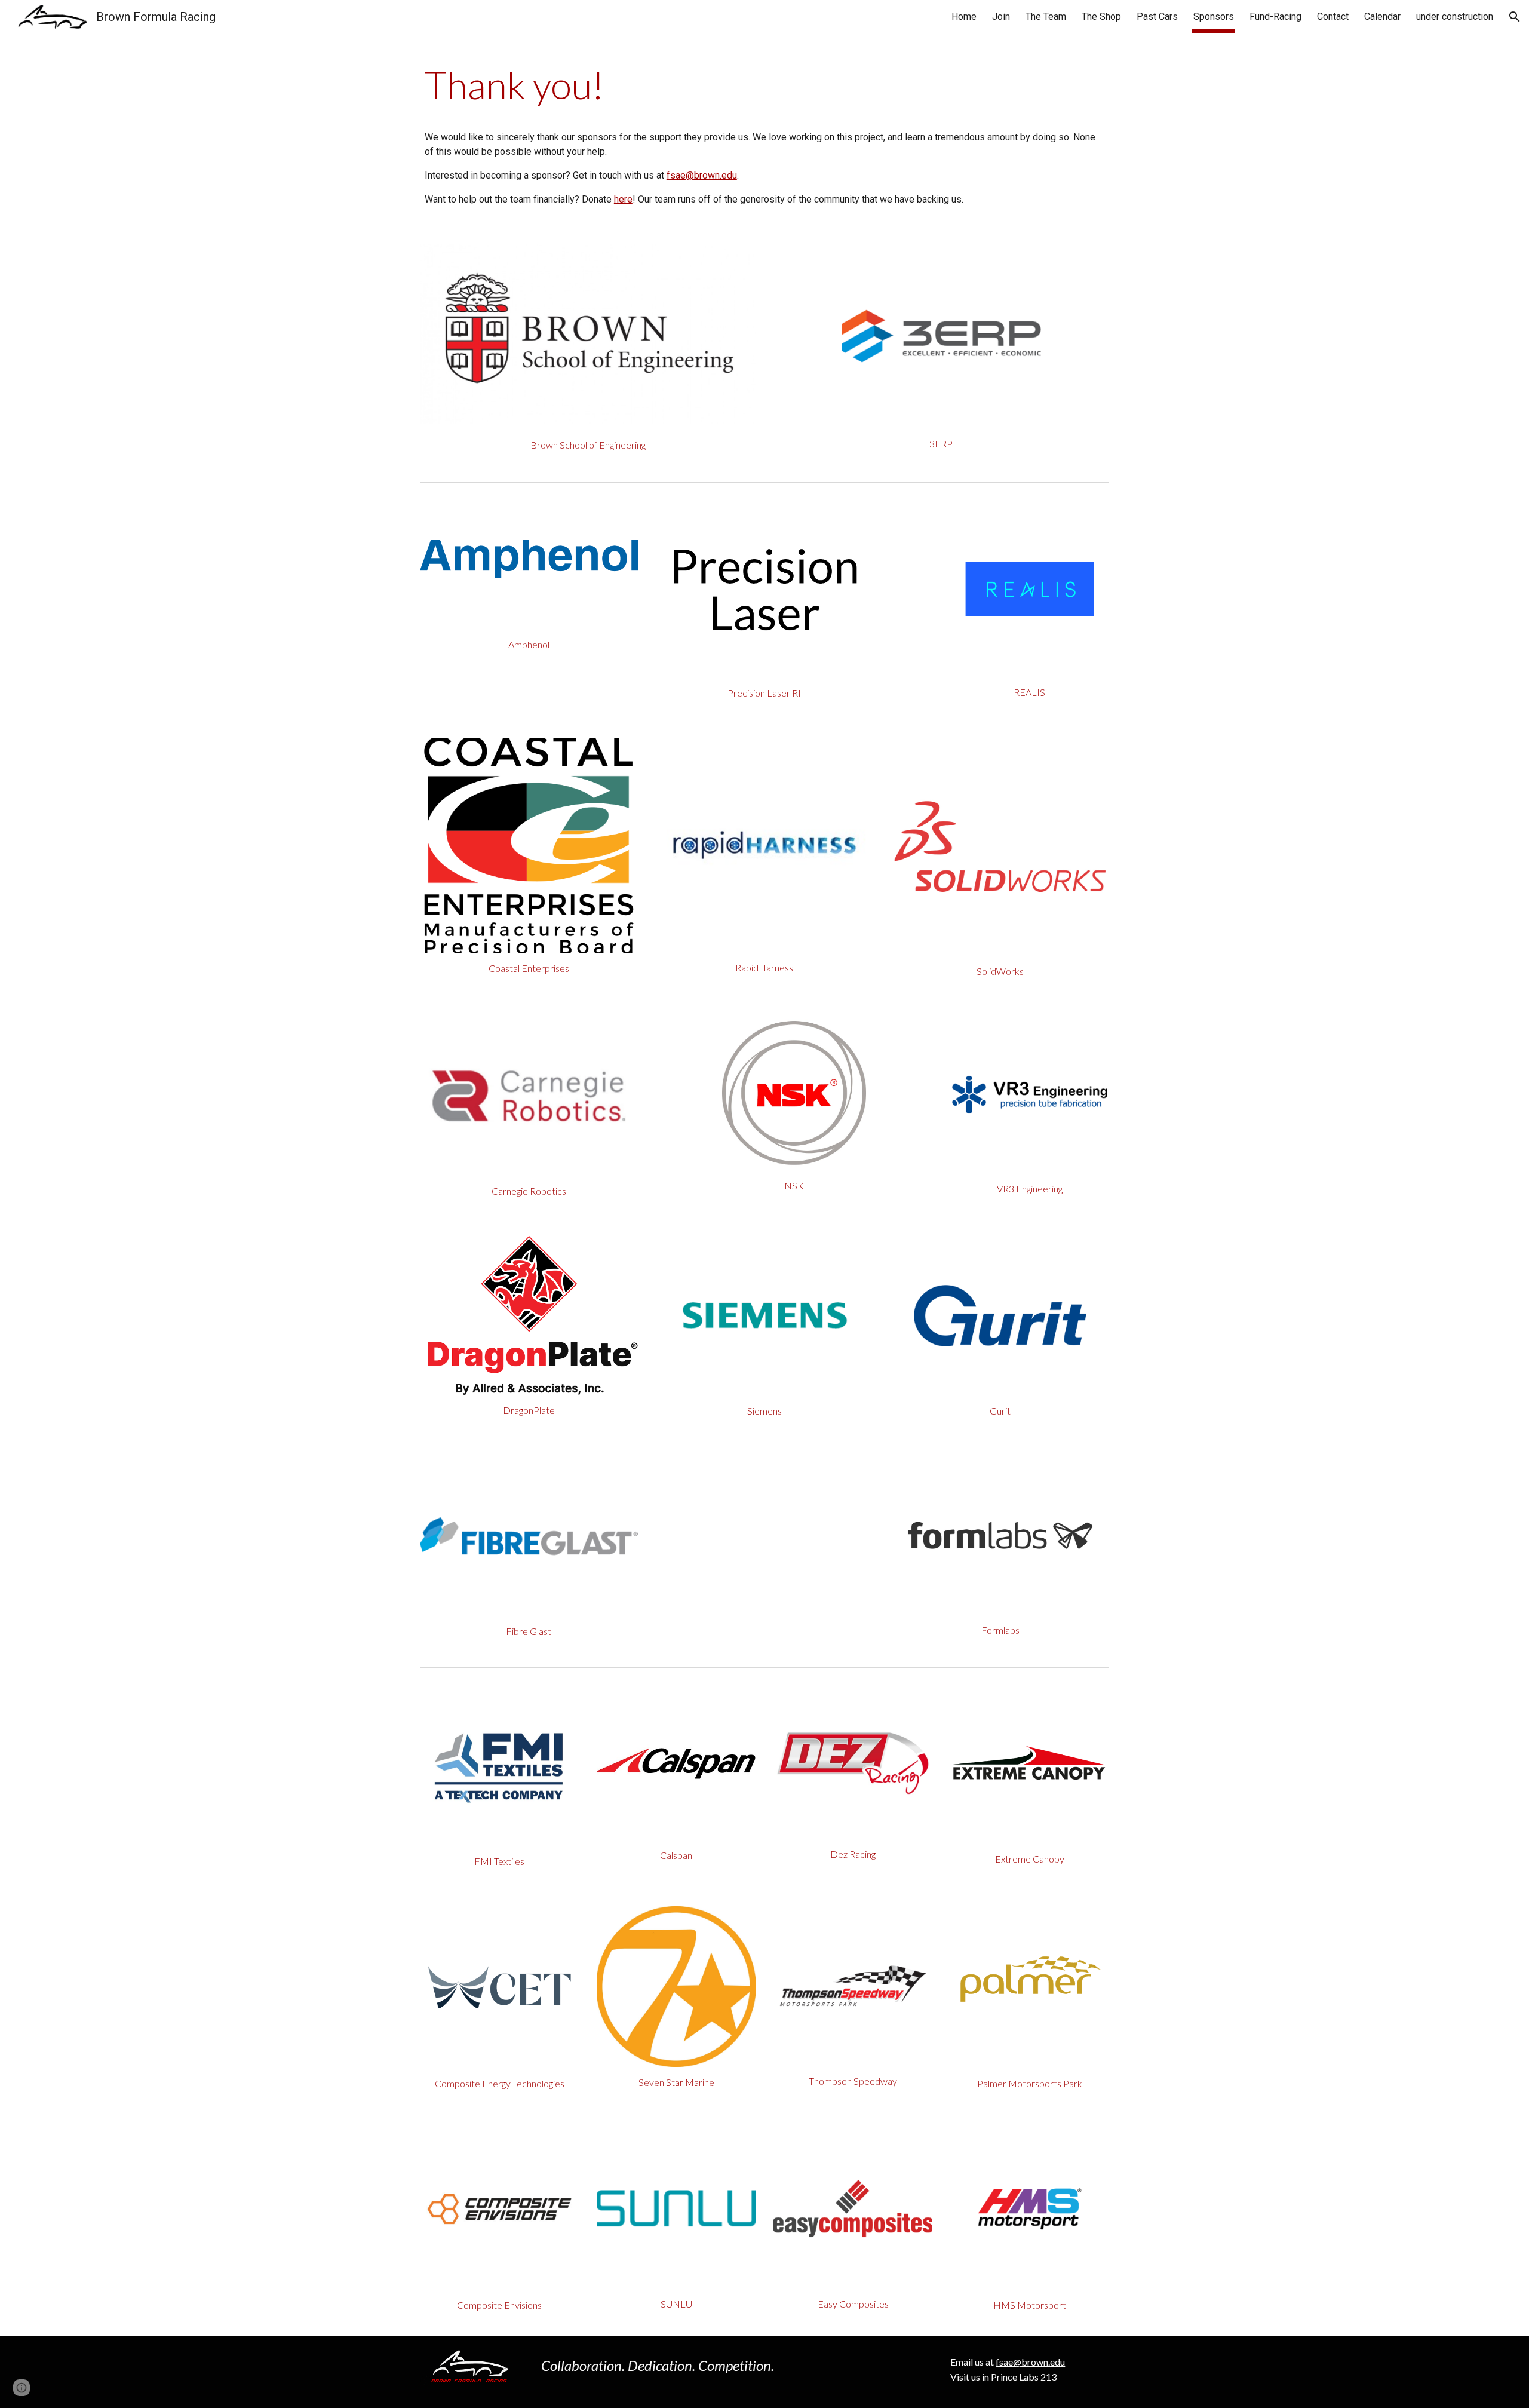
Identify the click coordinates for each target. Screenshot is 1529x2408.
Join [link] (1001, 16)
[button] (1515, 17)
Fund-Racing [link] (1275, 16)
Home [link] (964, 16)
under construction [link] (1455, 16)
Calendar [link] (1382, 16)
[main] (764, 85)
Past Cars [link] (1157, 16)
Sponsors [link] (1214, 16)
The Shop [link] (1101, 16)
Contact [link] (1333, 16)
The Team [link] (1046, 16)
